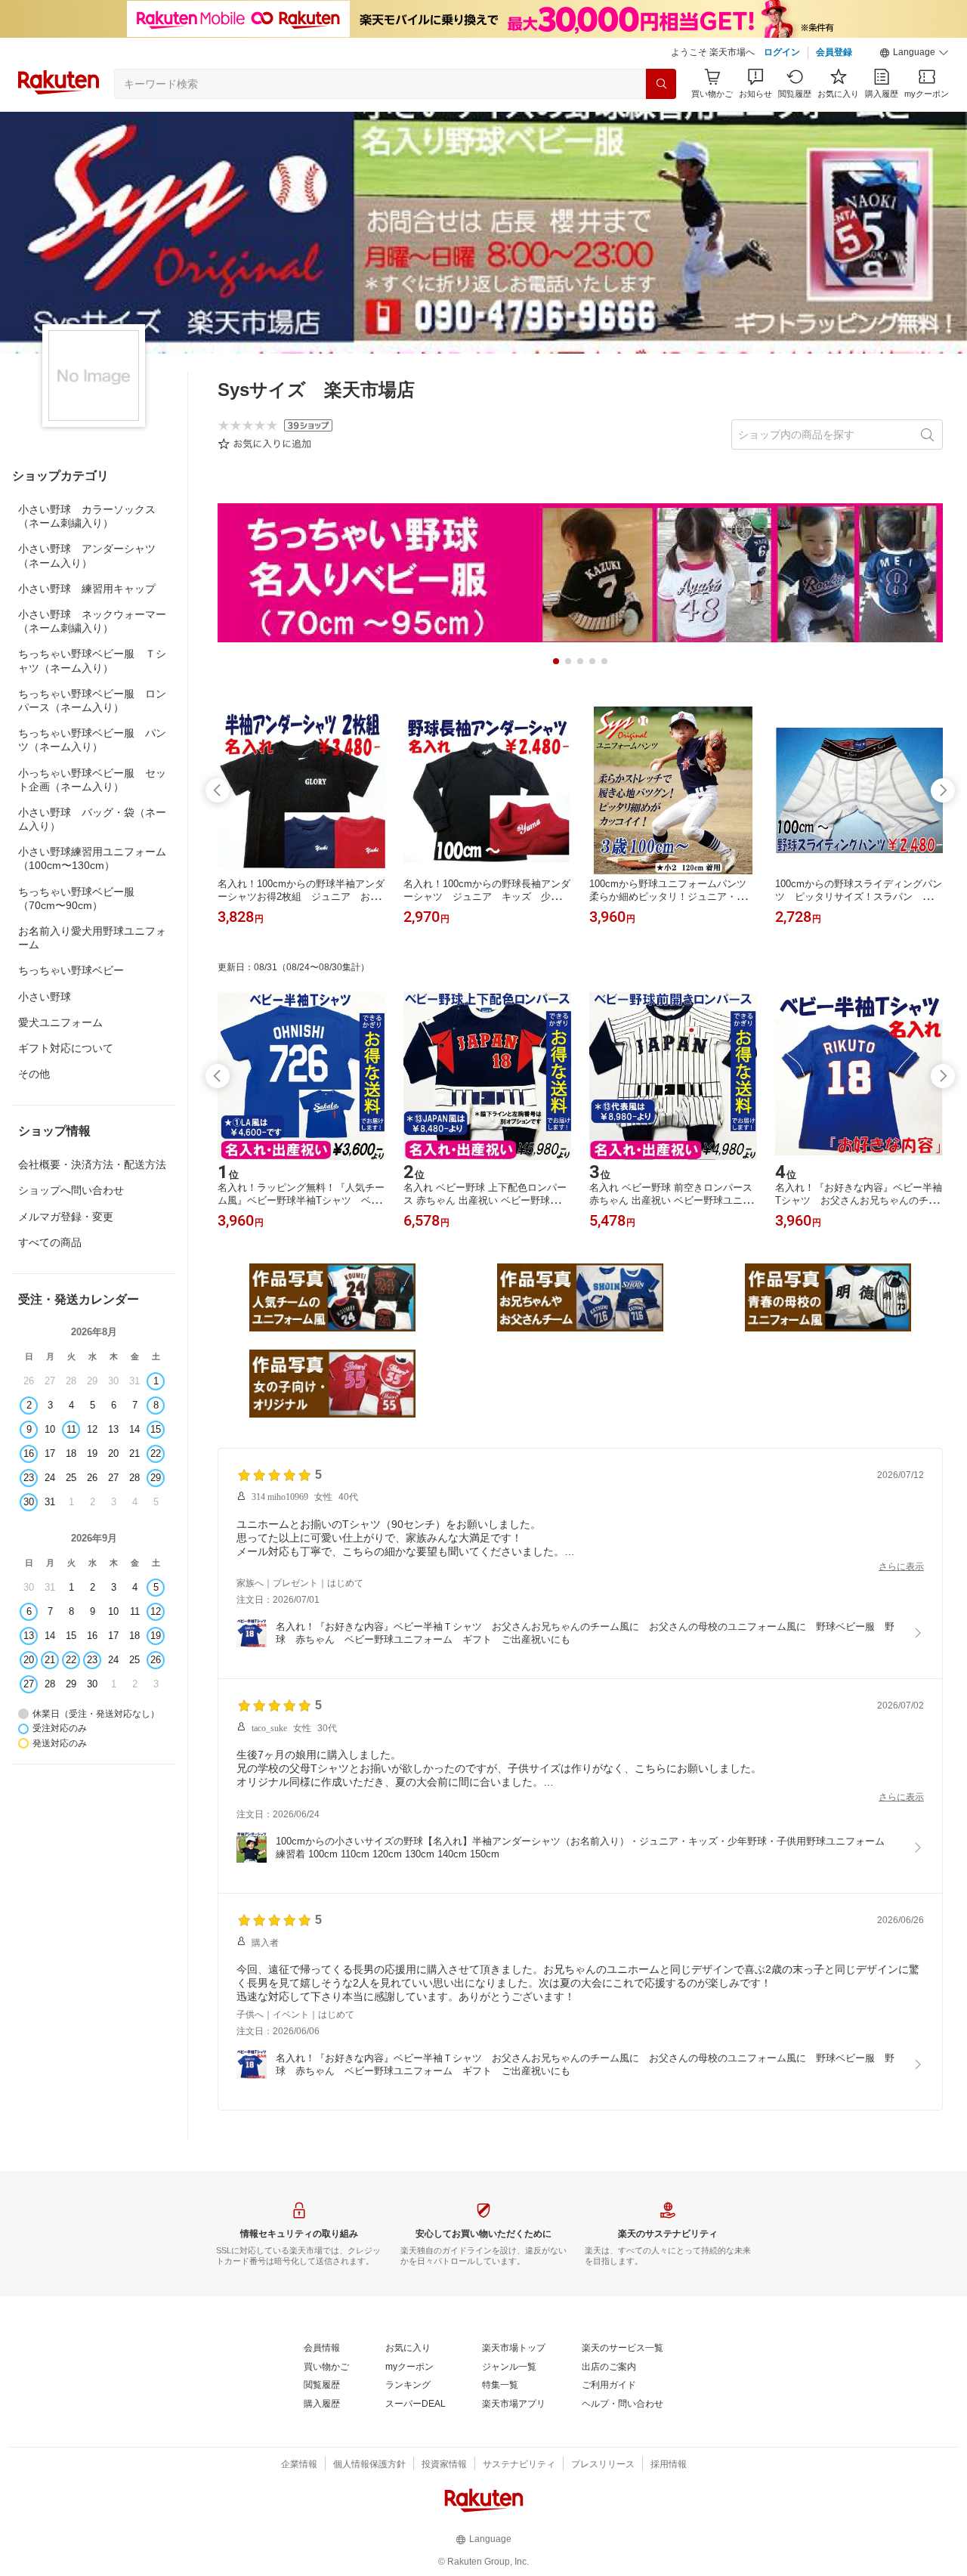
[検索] (661, 84)
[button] (914, 53)
